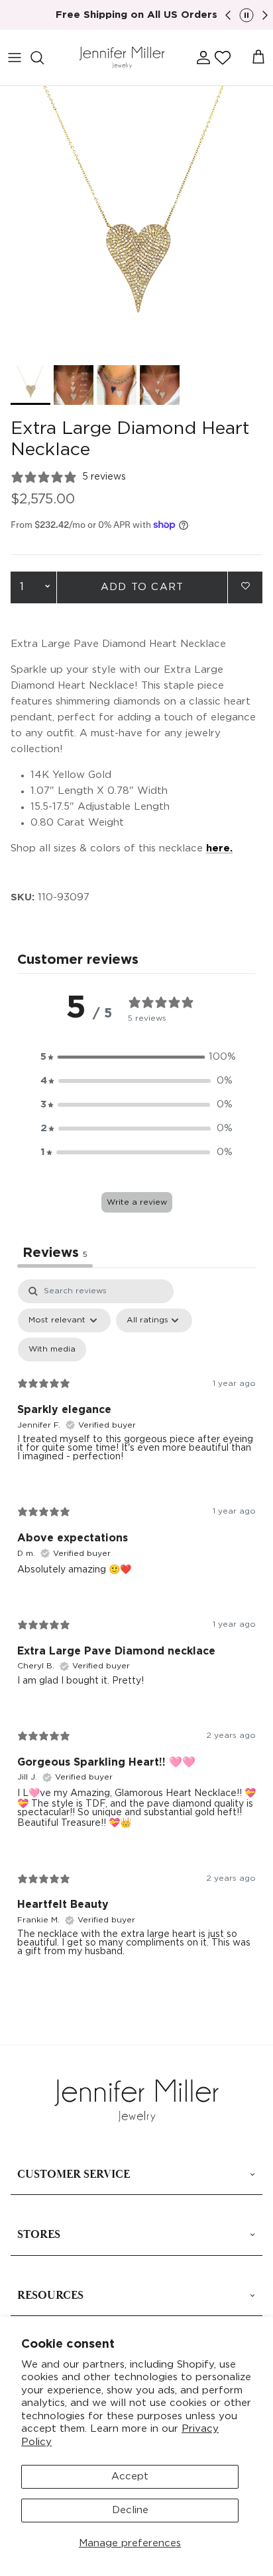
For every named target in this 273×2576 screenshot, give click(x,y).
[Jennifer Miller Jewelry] (122, 58)
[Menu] (15, 58)
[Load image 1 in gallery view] (136, 222)
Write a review (137, 1202)
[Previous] (228, 15)
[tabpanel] (136, 1629)
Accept (130, 2476)
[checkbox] (52, 1350)
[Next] (265, 15)
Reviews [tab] (55, 1253)
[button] (223, 58)
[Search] (44, 58)
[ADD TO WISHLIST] (245, 586)
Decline (130, 2510)
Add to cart (142, 587)
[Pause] (246, 15)
